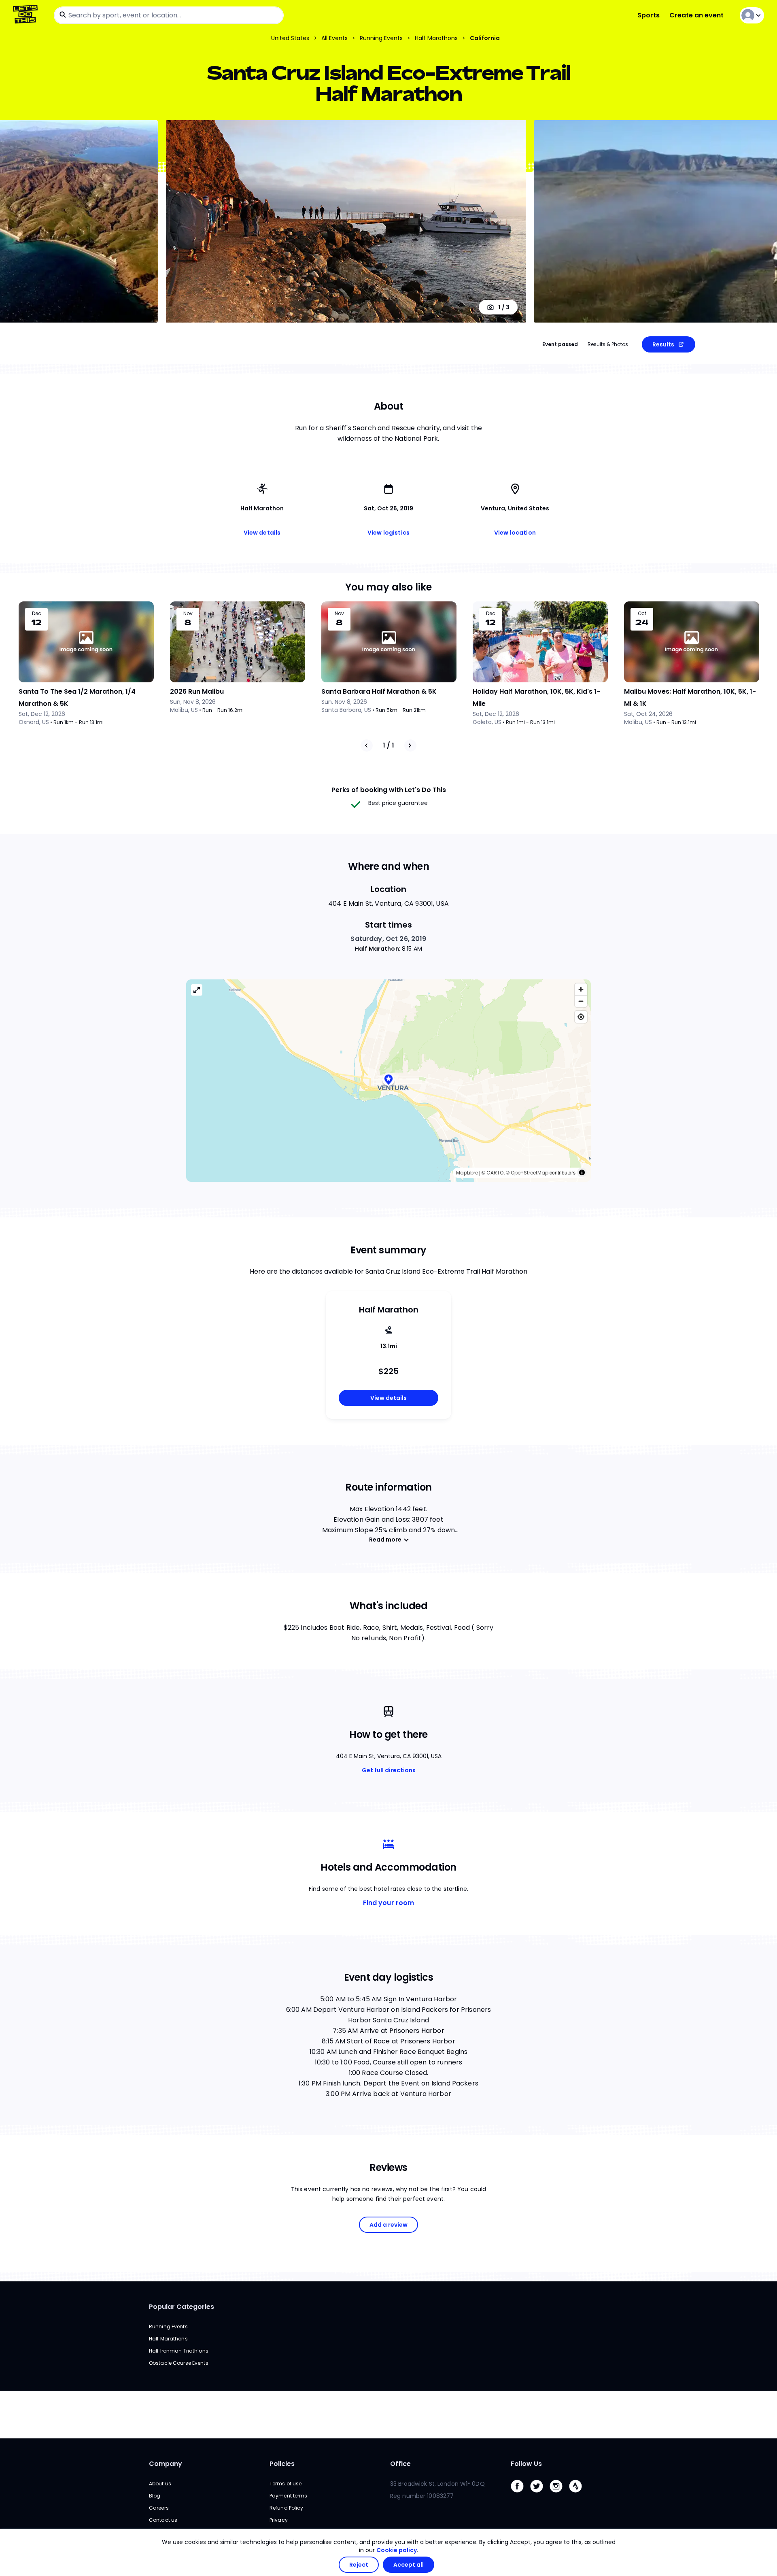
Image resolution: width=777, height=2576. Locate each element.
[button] (388, 1080)
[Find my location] (581, 1017)
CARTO (495, 1173)
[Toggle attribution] (582, 1172)
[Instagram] (559, 2494)
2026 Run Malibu (197, 691)
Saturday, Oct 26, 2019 (388, 939)
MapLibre (467, 1173)
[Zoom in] (581, 989)
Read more (385, 1540)
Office (400, 2464)
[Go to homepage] (27, 15)
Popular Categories (182, 2307)
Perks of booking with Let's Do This (389, 790)
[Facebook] (520, 2494)
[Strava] (579, 2494)
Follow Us (526, 2464)
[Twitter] (540, 2494)
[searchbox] (169, 15)
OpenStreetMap (530, 1173)
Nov (188, 614)
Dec (37, 614)
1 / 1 (388, 745)
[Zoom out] (581, 1001)
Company (166, 2464)
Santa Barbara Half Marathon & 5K (379, 691)
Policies (282, 2464)
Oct (642, 614)
